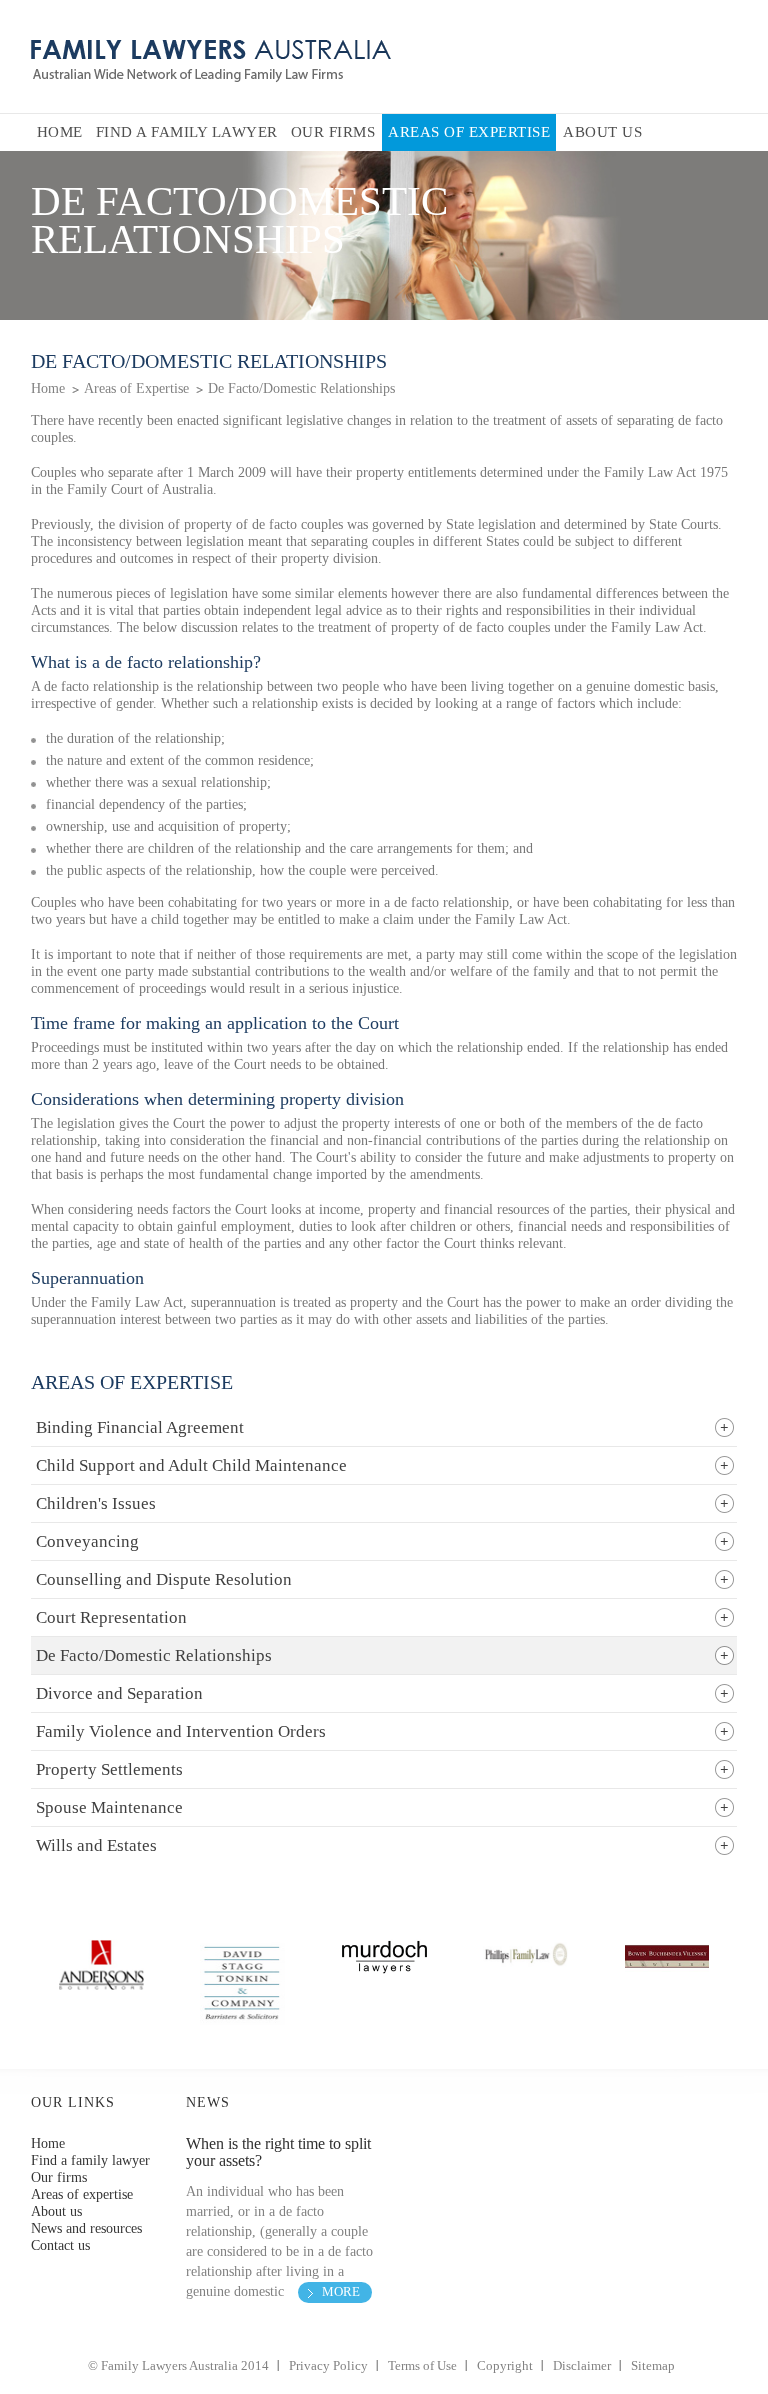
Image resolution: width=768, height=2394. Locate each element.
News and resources (86, 2228)
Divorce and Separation (119, 1693)
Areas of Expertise (136, 388)
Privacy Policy (328, 2365)
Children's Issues (96, 1503)
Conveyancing (87, 1541)
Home (48, 388)
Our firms (59, 2177)
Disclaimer (582, 2365)
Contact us (60, 2245)
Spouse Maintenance (109, 1807)
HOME (60, 132)
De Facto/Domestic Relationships (301, 388)
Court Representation (111, 1617)
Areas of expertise (82, 2194)
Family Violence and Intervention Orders (181, 1731)
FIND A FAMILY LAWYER (187, 132)
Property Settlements (109, 1769)
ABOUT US (602, 132)
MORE (341, 2291)
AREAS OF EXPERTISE (469, 132)
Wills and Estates (96, 1845)
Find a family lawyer (90, 2160)
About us (56, 2211)
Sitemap (653, 2365)
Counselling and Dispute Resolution (164, 1579)
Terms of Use (422, 2365)
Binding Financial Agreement (140, 1427)
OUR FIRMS (333, 132)
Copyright (505, 2365)
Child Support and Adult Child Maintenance (191, 1465)
